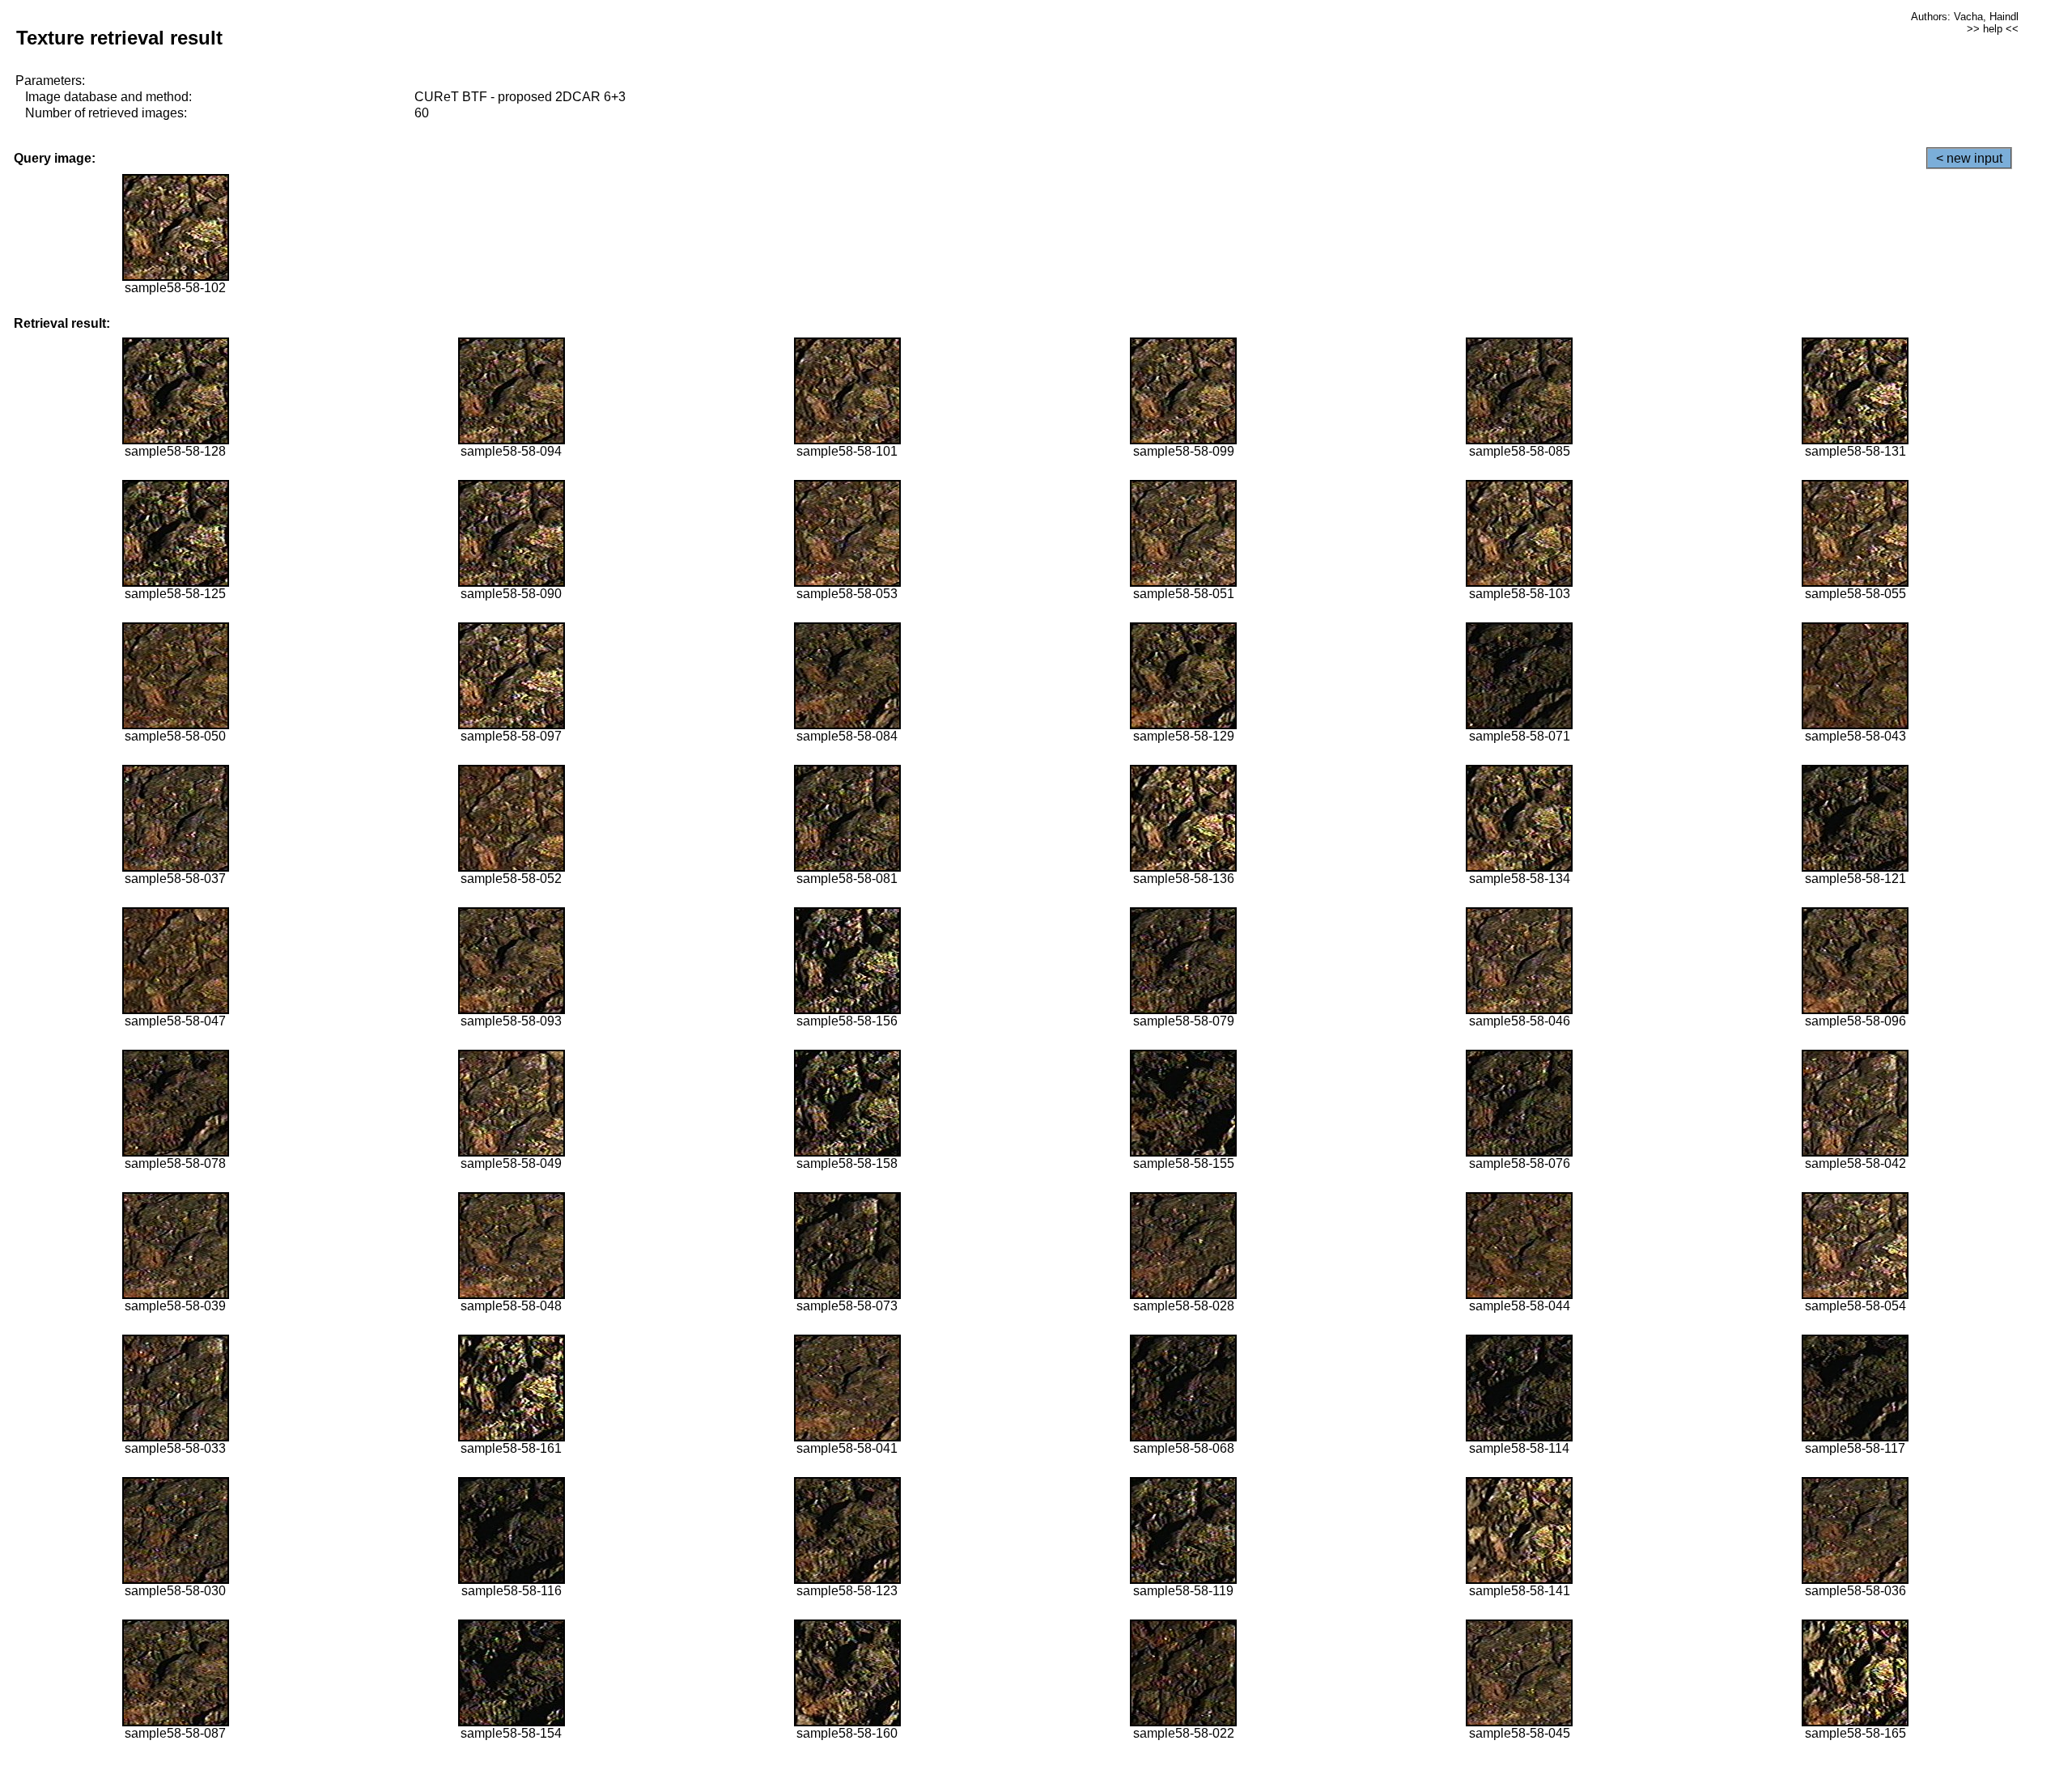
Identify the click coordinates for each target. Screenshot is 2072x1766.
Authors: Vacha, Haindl (1965, 17)
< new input (1969, 158)
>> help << (1993, 29)
